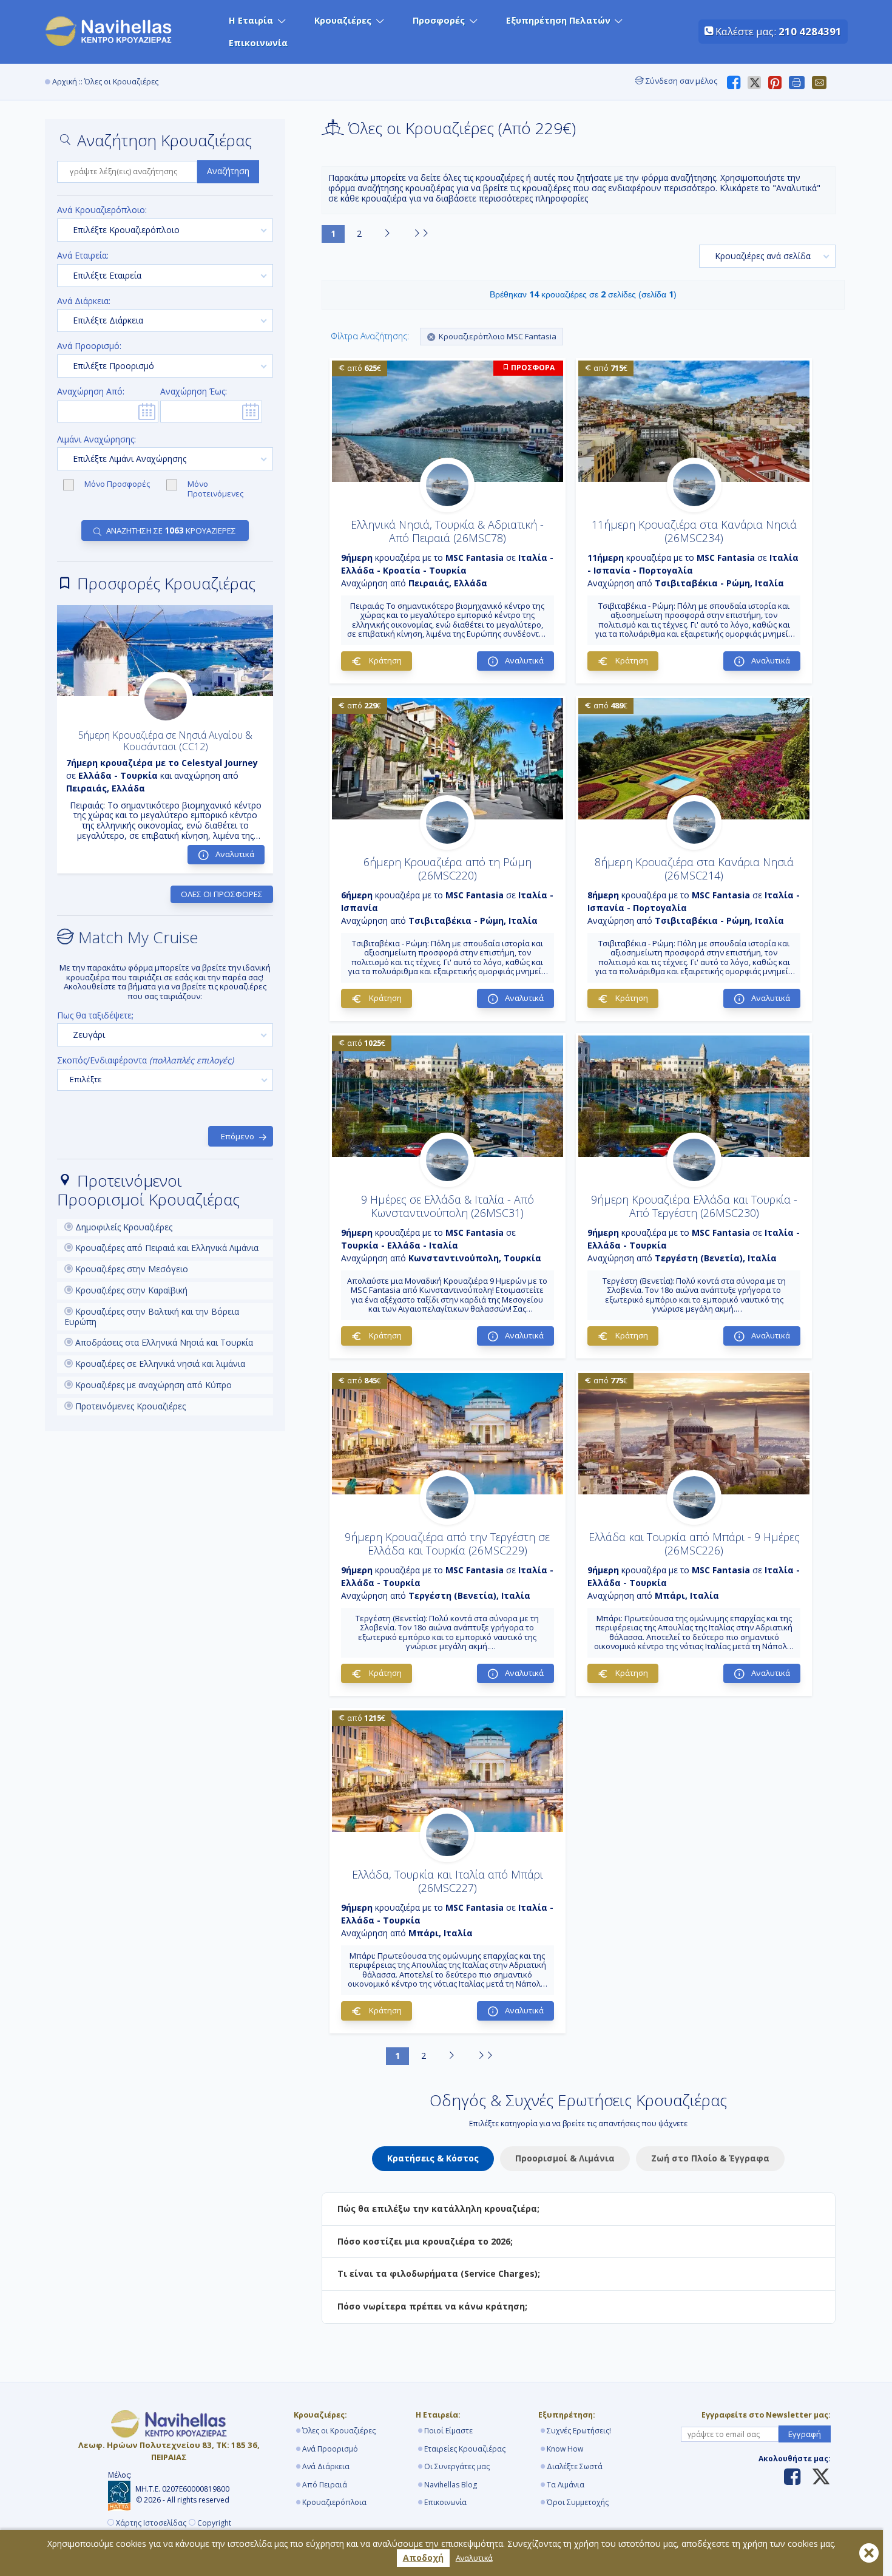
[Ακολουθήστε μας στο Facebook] (792, 2478)
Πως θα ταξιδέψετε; (95, 1016)
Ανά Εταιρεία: (83, 256)
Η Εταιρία (251, 20)
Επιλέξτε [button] (86, 1079)
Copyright (214, 2523)
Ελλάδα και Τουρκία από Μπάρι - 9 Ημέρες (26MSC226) (694, 1544)
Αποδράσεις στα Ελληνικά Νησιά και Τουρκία (163, 1342)
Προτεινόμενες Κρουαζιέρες (129, 1406)
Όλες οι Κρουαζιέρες (339, 2431)
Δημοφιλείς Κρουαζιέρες (123, 1227)
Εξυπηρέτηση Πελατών (558, 20)
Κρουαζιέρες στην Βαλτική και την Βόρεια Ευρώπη (152, 1317)
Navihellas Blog (451, 2485)
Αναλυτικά (474, 2558)
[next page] (387, 234)
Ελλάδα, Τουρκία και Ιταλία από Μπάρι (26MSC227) (448, 1881)
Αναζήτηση (228, 171)
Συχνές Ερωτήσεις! (579, 2431)
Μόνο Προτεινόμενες (215, 489)
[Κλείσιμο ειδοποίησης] (869, 2553)
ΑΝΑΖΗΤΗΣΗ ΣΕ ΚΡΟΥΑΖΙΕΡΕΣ (171, 530)
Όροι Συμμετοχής (578, 2502)
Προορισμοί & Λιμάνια (565, 2158)
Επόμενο (238, 1136)
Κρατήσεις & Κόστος (433, 2158)
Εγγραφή (805, 2434)
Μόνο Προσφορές (118, 484)
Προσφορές (439, 20)
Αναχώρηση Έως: (194, 392)
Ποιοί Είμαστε (448, 2431)
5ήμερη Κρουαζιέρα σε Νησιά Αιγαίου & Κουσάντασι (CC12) (165, 741)
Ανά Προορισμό (330, 2449)
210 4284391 (810, 31)
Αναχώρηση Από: (91, 392)
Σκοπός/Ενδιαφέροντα (145, 1061)
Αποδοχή (423, 2557)
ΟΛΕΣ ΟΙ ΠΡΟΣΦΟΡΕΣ (222, 894)
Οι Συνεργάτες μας (457, 2466)
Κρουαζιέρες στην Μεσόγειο (130, 1269)
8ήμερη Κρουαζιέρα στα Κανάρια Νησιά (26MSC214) (694, 869)
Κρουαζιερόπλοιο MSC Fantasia (498, 336)
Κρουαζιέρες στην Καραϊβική (130, 1290)
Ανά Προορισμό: (89, 346)
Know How (565, 2449)
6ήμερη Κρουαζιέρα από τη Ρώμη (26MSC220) (448, 869)
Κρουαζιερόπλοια (334, 2502)
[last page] (421, 234)
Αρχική (65, 82)
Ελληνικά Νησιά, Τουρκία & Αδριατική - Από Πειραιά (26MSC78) (447, 531)
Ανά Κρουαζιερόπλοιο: (102, 210)
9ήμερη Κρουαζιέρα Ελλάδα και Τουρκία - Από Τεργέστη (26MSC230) (694, 1206)
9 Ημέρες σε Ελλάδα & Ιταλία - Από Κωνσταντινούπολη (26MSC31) (448, 1206)
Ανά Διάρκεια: (84, 301)
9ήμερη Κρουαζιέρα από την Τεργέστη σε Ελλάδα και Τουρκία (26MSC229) (447, 1544)
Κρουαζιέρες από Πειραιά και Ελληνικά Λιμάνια (166, 1248)
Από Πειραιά (325, 2485)
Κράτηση (384, 660)
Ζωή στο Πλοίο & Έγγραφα (710, 2158)
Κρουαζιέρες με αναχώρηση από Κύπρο (152, 1385)
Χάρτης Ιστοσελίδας (151, 2523)
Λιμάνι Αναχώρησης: (96, 440)
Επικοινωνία (258, 43)
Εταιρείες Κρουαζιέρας (465, 2449)
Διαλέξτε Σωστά (575, 2466)
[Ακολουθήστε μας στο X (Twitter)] (816, 2478)
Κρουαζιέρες (343, 20)
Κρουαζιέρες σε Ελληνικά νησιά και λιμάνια (159, 1364)
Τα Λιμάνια (566, 2485)
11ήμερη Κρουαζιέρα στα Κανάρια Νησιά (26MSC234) (694, 531)
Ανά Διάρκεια (326, 2466)
